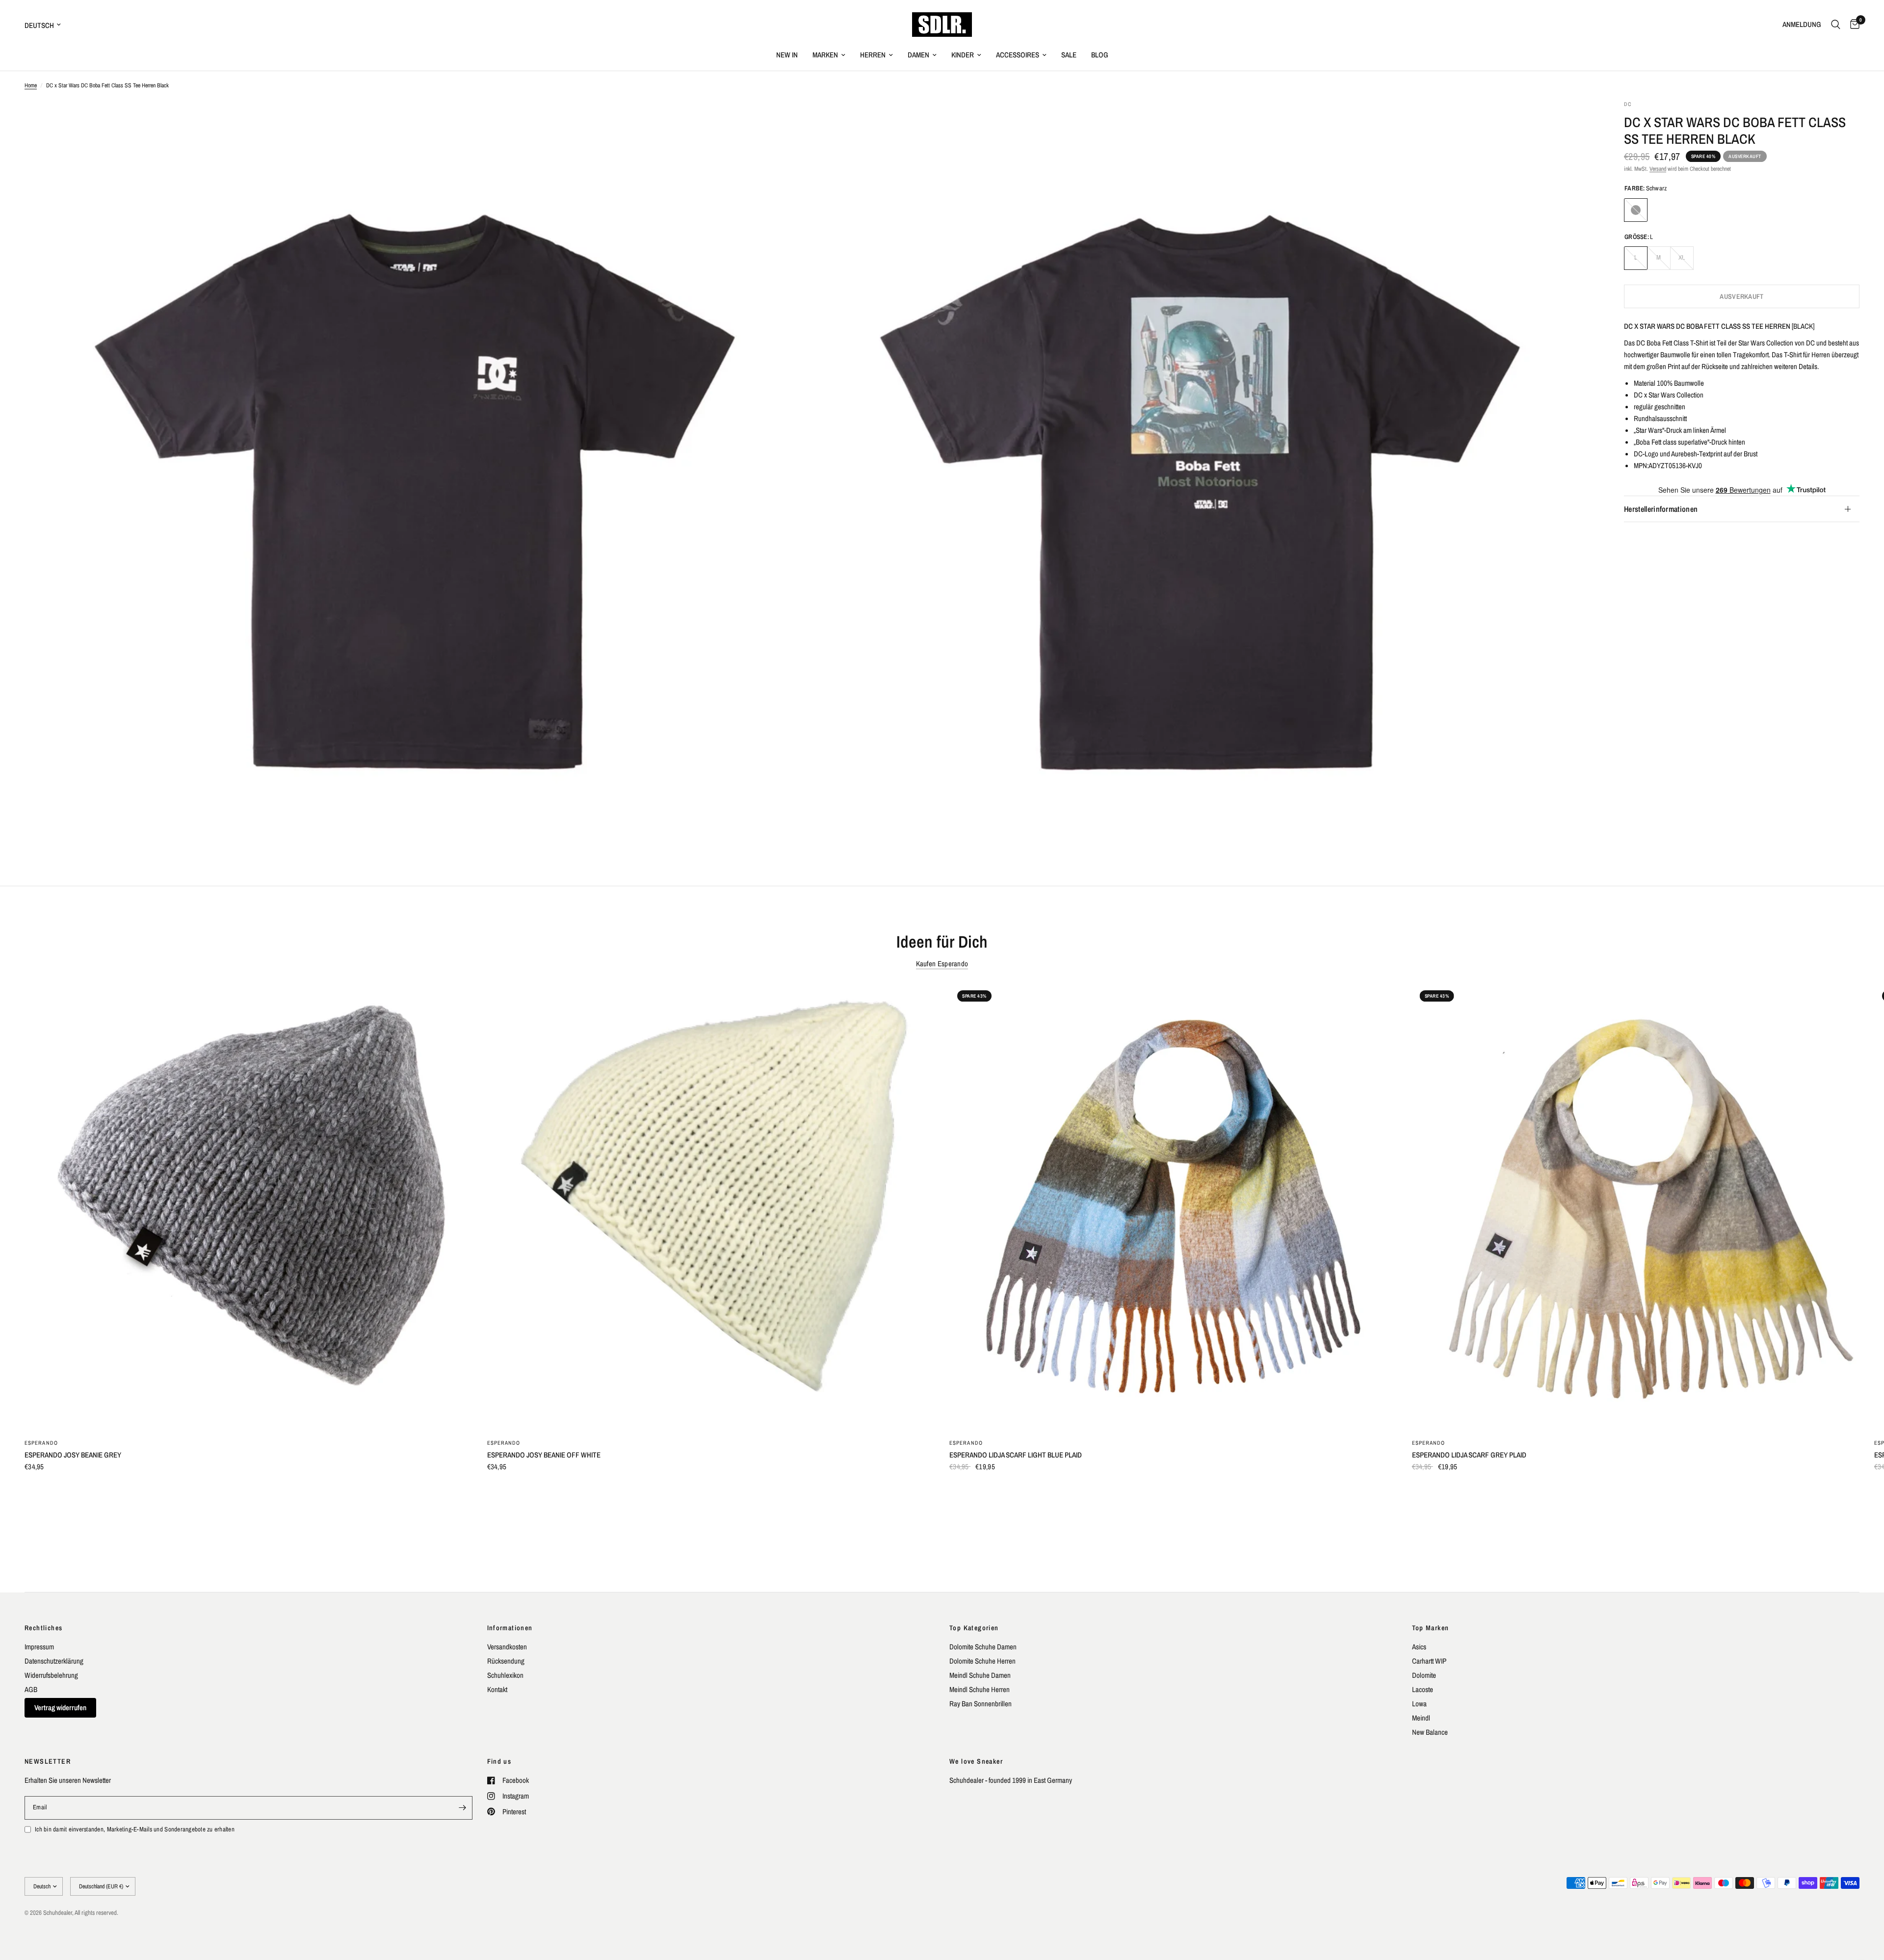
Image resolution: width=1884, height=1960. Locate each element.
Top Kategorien (974, 1628)
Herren (873, 55)
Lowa (1419, 1704)
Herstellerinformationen (1661, 509)
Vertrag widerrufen (60, 1708)
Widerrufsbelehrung (51, 1675)
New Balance (1430, 1732)
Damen (918, 55)
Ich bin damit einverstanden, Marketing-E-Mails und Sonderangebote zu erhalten (135, 1829)
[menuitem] (787, 55)
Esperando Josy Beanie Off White (544, 1454)
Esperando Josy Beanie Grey (73, 1454)
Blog (1100, 55)
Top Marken (1431, 1628)
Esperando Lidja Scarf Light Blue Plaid (1016, 1454)
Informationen (510, 1628)
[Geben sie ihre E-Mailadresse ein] (463, 1808)
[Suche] (1836, 25)
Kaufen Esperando (942, 964)
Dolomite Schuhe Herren (982, 1661)
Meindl (1421, 1718)
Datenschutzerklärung (54, 1661)
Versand (1658, 169)
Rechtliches (43, 1628)
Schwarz (1636, 210)
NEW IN (787, 55)
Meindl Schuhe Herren (980, 1689)
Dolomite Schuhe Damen (983, 1647)
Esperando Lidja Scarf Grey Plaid (1469, 1454)
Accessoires (1018, 55)
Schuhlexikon (505, 1675)
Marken (825, 55)
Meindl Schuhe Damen (980, 1675)
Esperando (41, 1442)
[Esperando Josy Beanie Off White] (711, 1206)
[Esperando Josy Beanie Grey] (249, 1206)
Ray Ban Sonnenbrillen (981, 1704)
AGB (31, 1689)
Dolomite (1424, 1675)
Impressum (39, 1647)
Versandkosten (507, 1647)
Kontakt (497, 1689)
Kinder (963, 55)
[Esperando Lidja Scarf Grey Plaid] (1636, 1206)
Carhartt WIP (1429, 1661)
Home (31, 85)
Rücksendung (506, 1661)
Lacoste (1423, 1689)
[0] (1852, 25)
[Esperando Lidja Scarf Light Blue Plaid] (1173, 1206)
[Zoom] (788, 121)
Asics (1419, 1647)
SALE (1069, 55)
